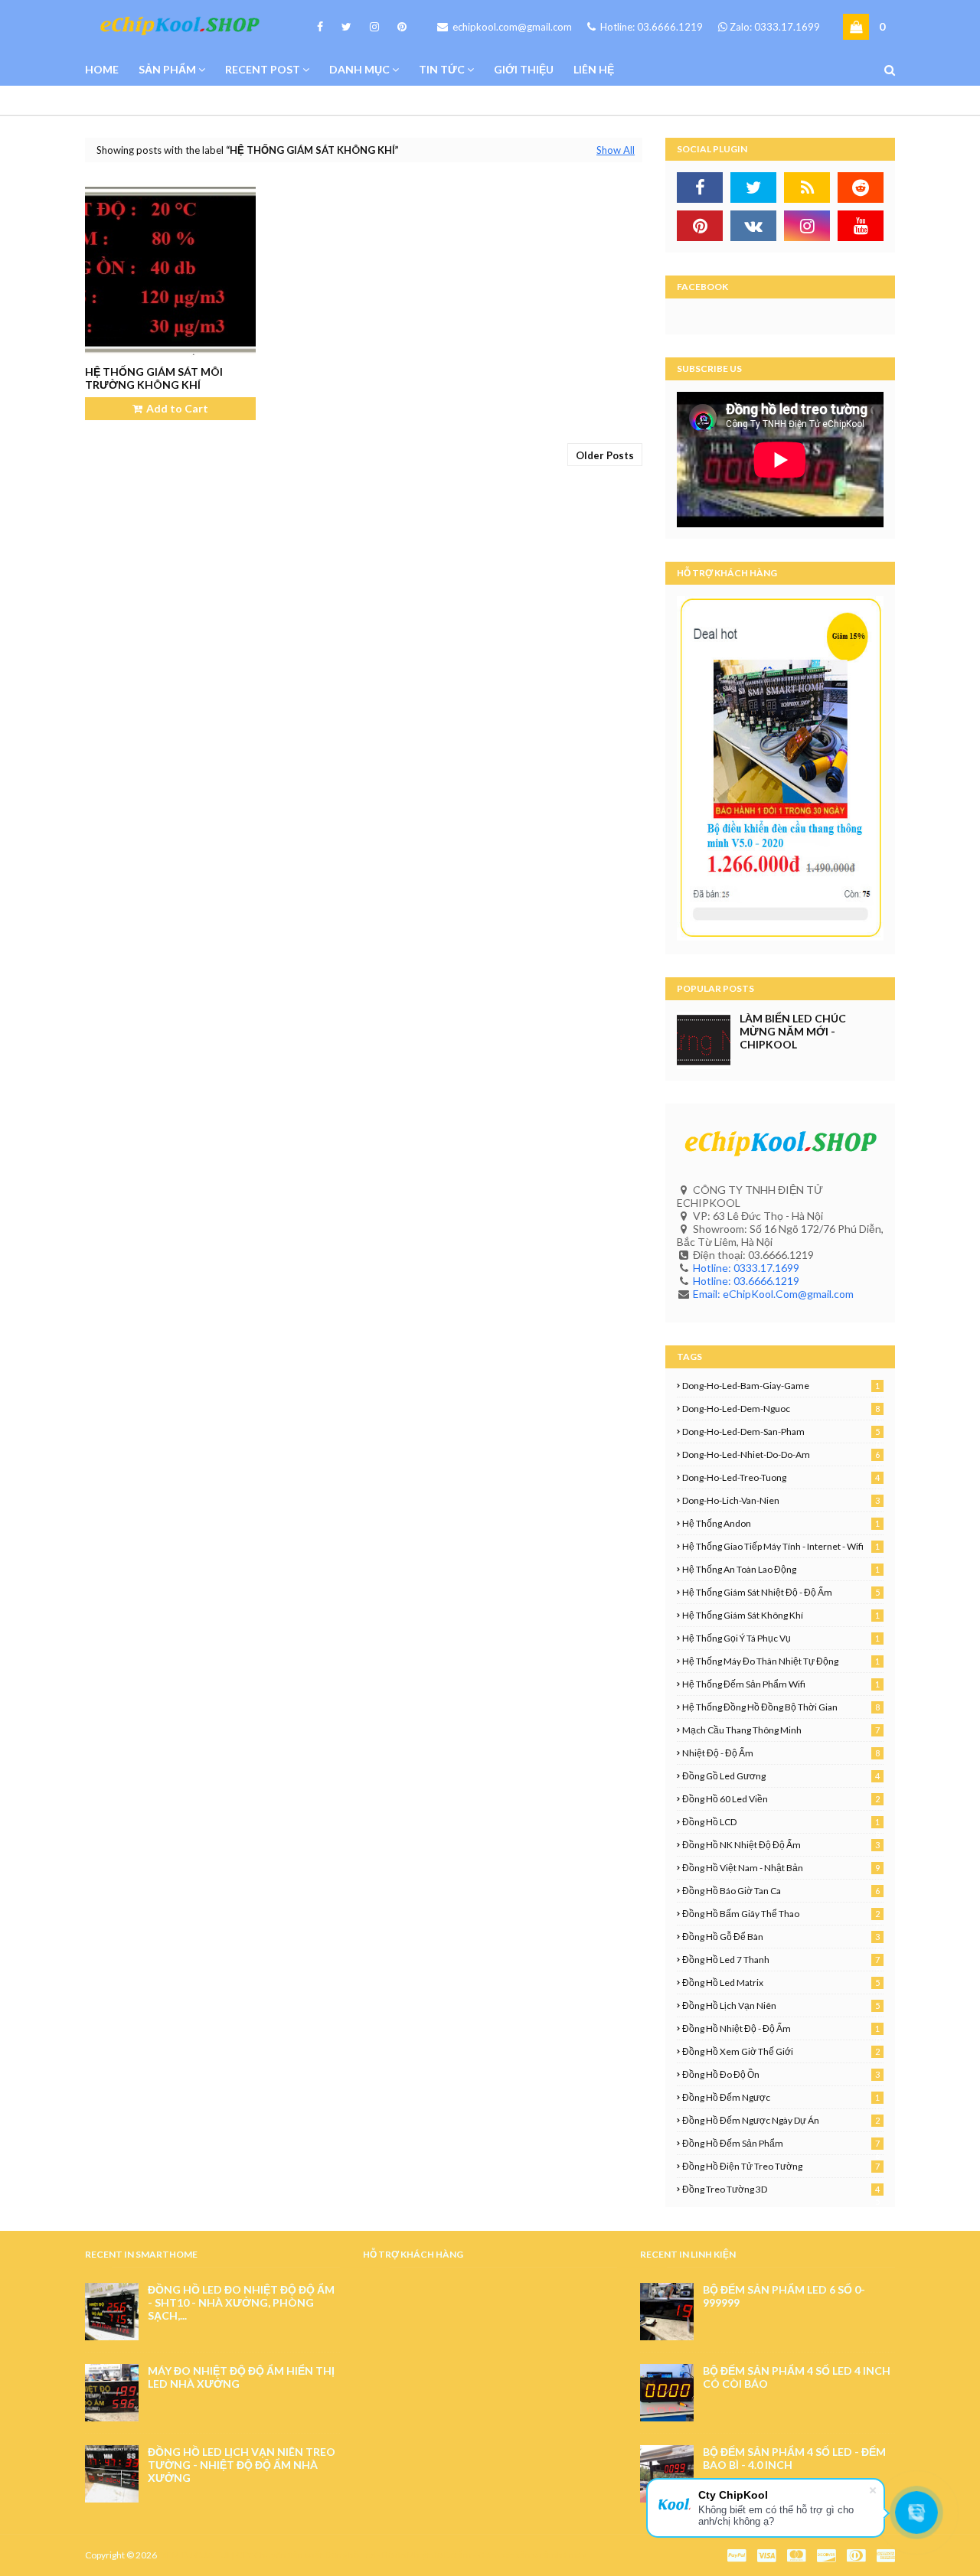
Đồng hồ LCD (781, 1822)
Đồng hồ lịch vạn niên (781, 2005)
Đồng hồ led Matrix (781, 1983)
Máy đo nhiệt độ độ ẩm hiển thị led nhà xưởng (241, 2377)
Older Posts (605, 455)
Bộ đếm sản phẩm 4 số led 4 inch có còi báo (797, 2377)
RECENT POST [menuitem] (263, 69)
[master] (796, 2556)
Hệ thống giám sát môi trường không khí (154, 378)
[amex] (884, 2556)
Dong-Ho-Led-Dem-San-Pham (781, 1431)
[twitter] (346, 27)
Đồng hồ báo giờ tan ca (781, 1891)
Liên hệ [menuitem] (594, 69)
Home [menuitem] (102, 69)
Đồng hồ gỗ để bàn (781, 1937)
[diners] (856, 2556)
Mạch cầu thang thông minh (781, 1730)
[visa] (766, 2556)
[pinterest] (399, 27)
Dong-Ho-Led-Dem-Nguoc (781, 1409)
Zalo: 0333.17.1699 (775, 27)
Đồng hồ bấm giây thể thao (781, 1914)
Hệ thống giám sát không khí (781, 1615)
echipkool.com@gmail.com (511, 27)
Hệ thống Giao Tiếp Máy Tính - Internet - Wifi (781, 1546)
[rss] (807, 187)
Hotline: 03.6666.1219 (650, 27)
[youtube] (861, 226)
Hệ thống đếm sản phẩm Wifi (781, 1684)
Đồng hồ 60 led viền (781, 1799)
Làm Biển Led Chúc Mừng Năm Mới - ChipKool (793, 1031)
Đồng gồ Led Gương (781, 1776)
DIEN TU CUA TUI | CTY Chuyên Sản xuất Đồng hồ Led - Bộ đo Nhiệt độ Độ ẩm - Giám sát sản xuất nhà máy (372, 2555)
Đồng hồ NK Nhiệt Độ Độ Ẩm (781, 1845)
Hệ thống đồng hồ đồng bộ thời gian (781, 1707)
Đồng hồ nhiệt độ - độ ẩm (781, 2028)
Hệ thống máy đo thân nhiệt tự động (781, 1661)
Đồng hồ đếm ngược (781, 2097)
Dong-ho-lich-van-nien (781, 1500)
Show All (616, 150)
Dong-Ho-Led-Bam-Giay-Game (781, 1386)
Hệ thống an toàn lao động (781, 1569)
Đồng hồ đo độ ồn (781, 2074)
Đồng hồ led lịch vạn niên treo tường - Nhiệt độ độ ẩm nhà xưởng (242, 2465)
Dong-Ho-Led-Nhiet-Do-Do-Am (781, 1454)
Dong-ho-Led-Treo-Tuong (781, 1477)
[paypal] (737, 2556)
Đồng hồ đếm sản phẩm (781, 2143)
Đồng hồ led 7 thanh (781, 1960)
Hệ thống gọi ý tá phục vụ (781, 1638)
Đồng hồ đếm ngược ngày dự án (781, 2120)
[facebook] (320, 27)
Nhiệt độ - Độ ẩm (781, 1753)
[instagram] (374, 27)
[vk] (753, 226)
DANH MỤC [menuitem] (359, 69)
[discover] (826, 2556)
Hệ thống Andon (781, 1523)
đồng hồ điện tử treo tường (781, 2166)
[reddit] (861, 187)
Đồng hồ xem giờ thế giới (781, 2051)
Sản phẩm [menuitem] (167, 69)
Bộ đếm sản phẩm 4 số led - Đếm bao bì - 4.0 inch (794, 2458)
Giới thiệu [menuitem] (524, 69)
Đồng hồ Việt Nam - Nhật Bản (781, 1868)
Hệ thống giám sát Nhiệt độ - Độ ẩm (781, 1592)
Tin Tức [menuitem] (442, 69)
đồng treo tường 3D (781, 2189)
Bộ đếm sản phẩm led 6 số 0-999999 (784, 2296)
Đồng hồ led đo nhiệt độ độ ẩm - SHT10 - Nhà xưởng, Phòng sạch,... (241, 2302)
